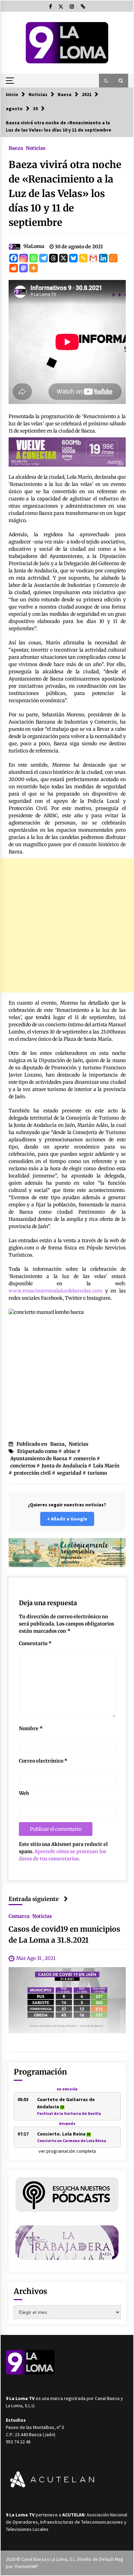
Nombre (31, 1728)
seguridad (69, 1473)
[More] (33, 268)
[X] (63, 258)
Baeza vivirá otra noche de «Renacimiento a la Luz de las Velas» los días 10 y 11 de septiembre (65, 194)
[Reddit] (14, 268)
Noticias (36, 148)
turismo (97, 1473)
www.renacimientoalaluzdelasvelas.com (55, 1291)
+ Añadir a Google (67, 1519)
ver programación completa (67, 2151)
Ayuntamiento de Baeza (39, 1458)
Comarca (19, 1916)
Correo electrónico (43, 1761)
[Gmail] (93, 258)
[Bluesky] (73, 258)
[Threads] (53, 258)
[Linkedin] (103, 258)
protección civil (32, 1473)
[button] (106, 81)
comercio (85, 1458)
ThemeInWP (26, 2566)
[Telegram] (43, 258)
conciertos (23, 1466)
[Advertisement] (67, 925)
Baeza (16, 148)
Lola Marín (106, 1466)
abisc (70, 1451)
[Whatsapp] (33, 258)
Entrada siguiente (34, 1899)
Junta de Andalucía (64, 1466)
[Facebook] (14, 258)
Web (24, 1793)
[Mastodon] (24, 268)
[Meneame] (113, 258)
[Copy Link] (83, 258)
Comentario (35, 1643)
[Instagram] (24, 258)
